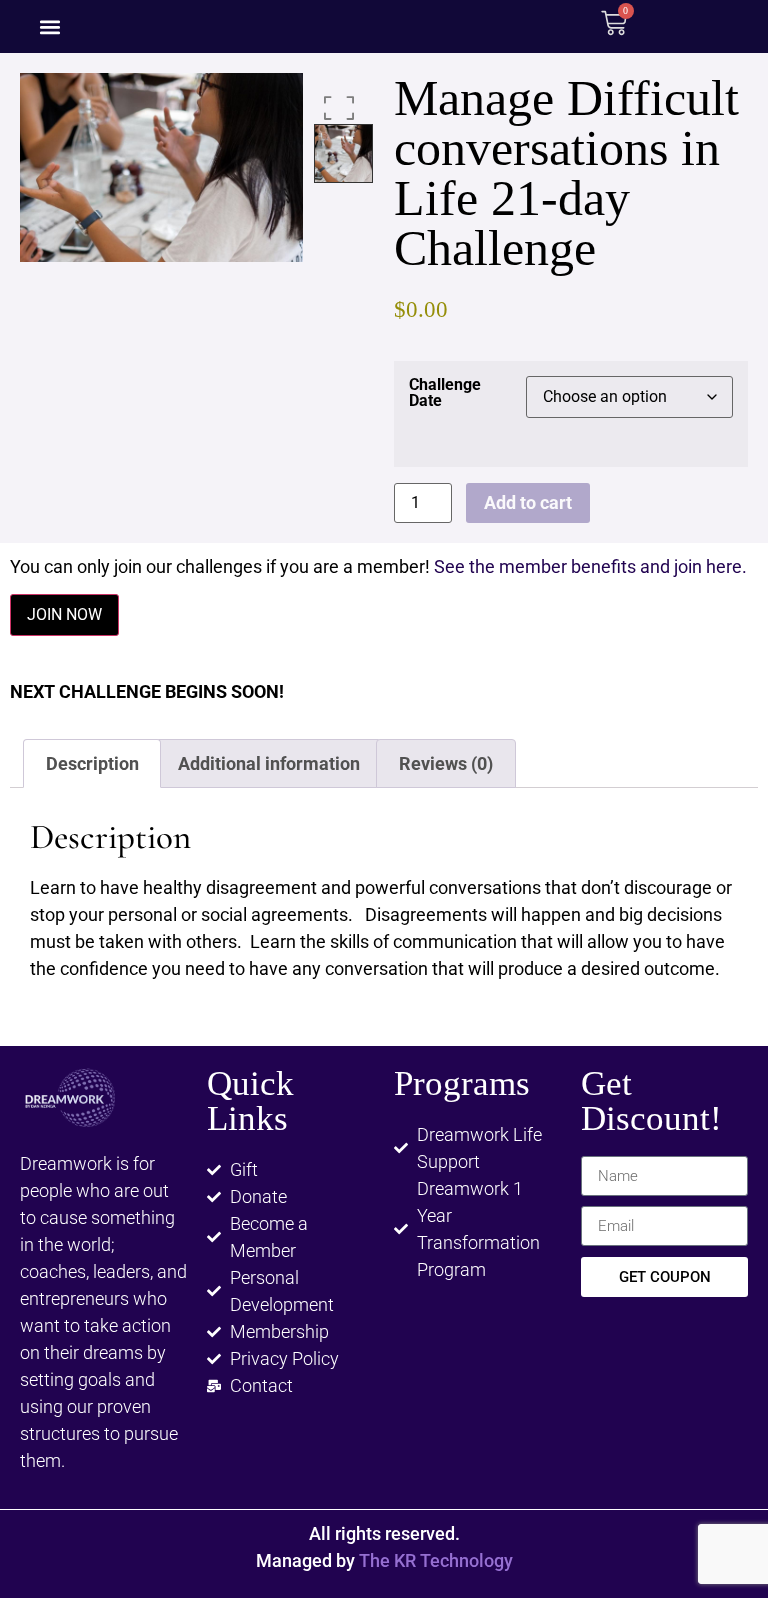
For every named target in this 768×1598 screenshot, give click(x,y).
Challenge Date (445, 393)
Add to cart (528, 502)
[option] (162, 167)
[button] (49, 26)
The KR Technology (436, 1560)
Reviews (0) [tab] (446, 763)
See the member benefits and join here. (590, 566)
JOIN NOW (64, 614)
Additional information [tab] (269, 763)
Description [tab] (92, 763)
